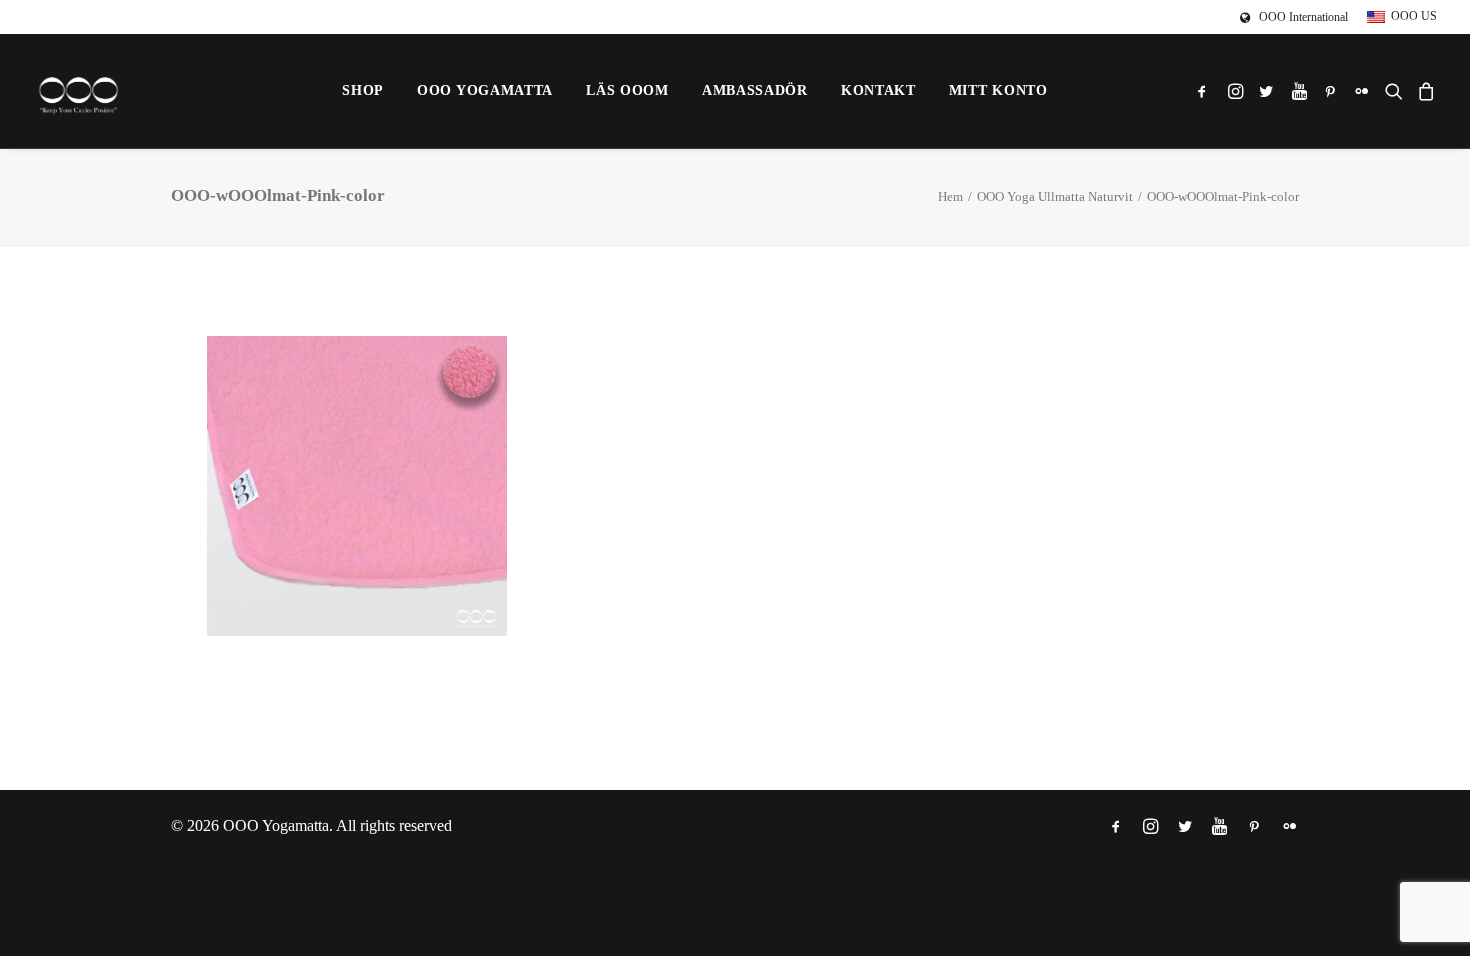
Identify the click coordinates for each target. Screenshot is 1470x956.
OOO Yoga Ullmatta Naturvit (1055, 196)
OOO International (1303, 17)
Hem (950, 196)
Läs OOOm (627, 90)
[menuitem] (1297, 17)
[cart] (1423, 91)
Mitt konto (998, 90)
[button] (1205, 91)
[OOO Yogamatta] (78, 91)
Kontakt (878, 90)
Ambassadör (755, 90)
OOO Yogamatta (485, 90)
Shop (363, 90)
